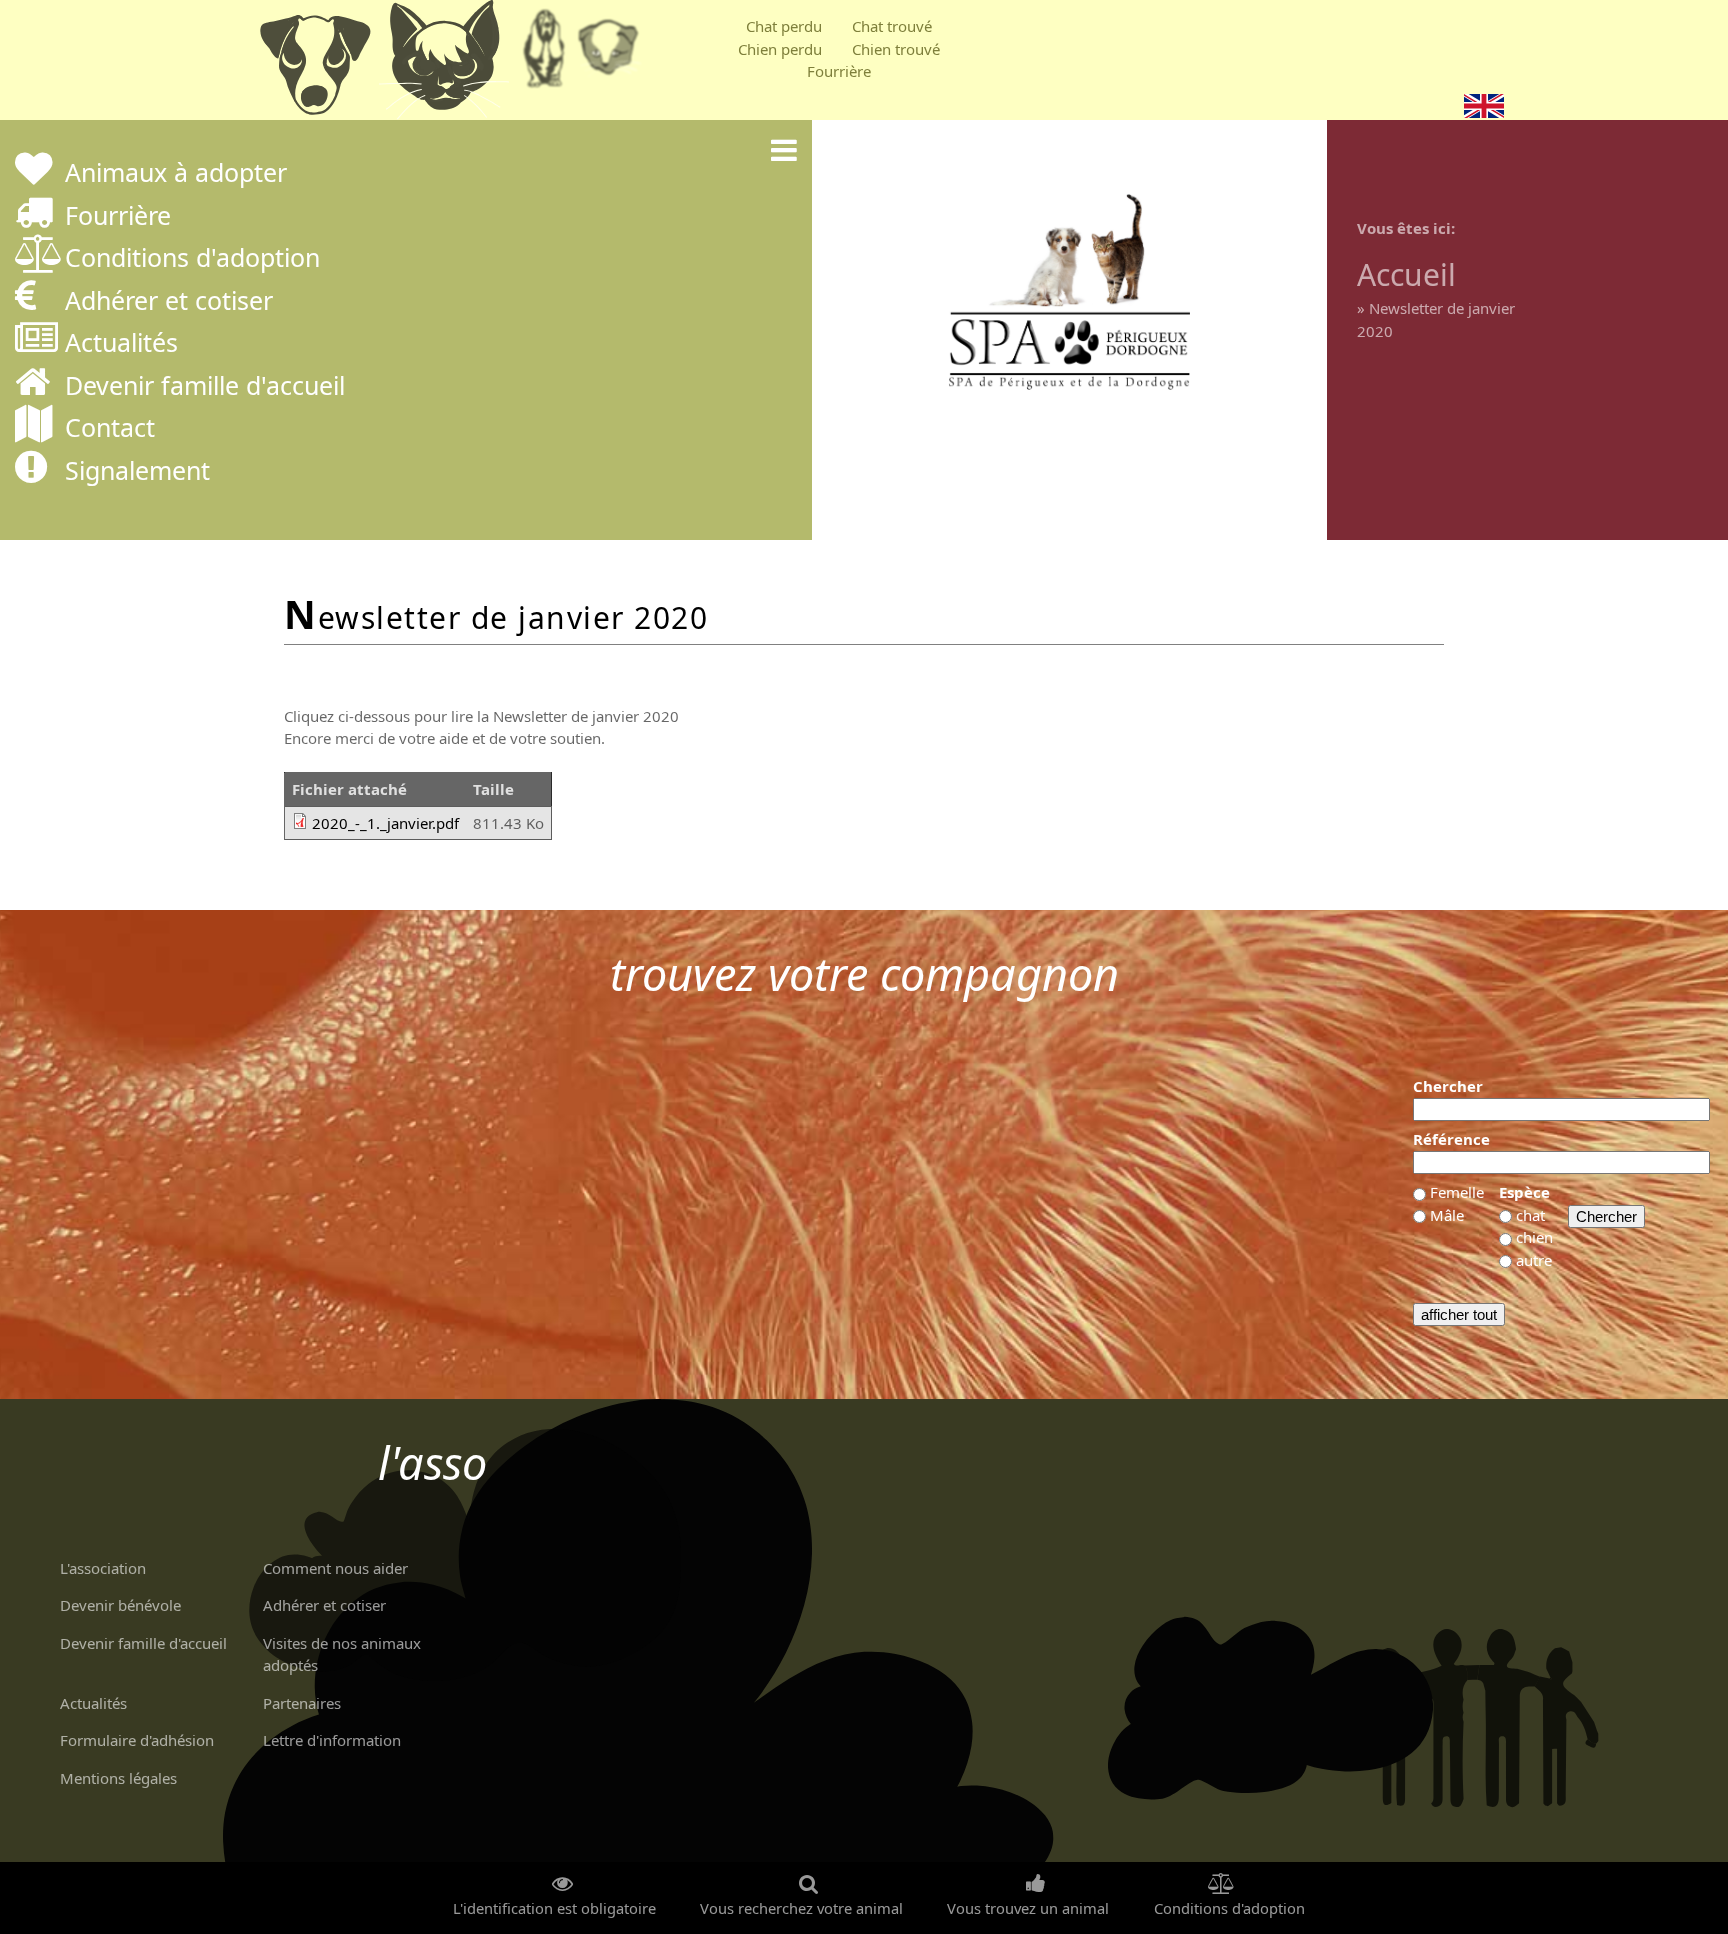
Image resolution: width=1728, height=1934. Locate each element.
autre (1534, 1260)
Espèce (1524, 1192)
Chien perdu (780, 49)
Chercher (1448, 1086)
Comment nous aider (335, 1568)
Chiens (314, 65)
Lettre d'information (332, 1740)
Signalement (137, 472)
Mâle (1447, 1215)
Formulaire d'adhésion (137, 1740)
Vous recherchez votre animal (801, 1908)
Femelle (1457, 1192)
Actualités (121, 344)
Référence (1451, 1139)
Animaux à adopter (176, 174)
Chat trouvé (892, 26)
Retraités (544, 55)
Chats (444, 65)
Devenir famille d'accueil (205, 387)
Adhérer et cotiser (169, 302)
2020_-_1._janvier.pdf (385, 823)
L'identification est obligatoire (554, 1908)
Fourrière (839, 71)
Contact (110, 429)
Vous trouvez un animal (1028, 1908)
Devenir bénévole (120, 1605)
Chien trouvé (896, 49)
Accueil (1406, 274)
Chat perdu (784, 26)
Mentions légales (118, 1778)
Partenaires (302, 1703)
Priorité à (614, 55)
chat (1530, 1215)
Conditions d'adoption (192, 259)
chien (1534, 1237)
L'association (103, 1568)
